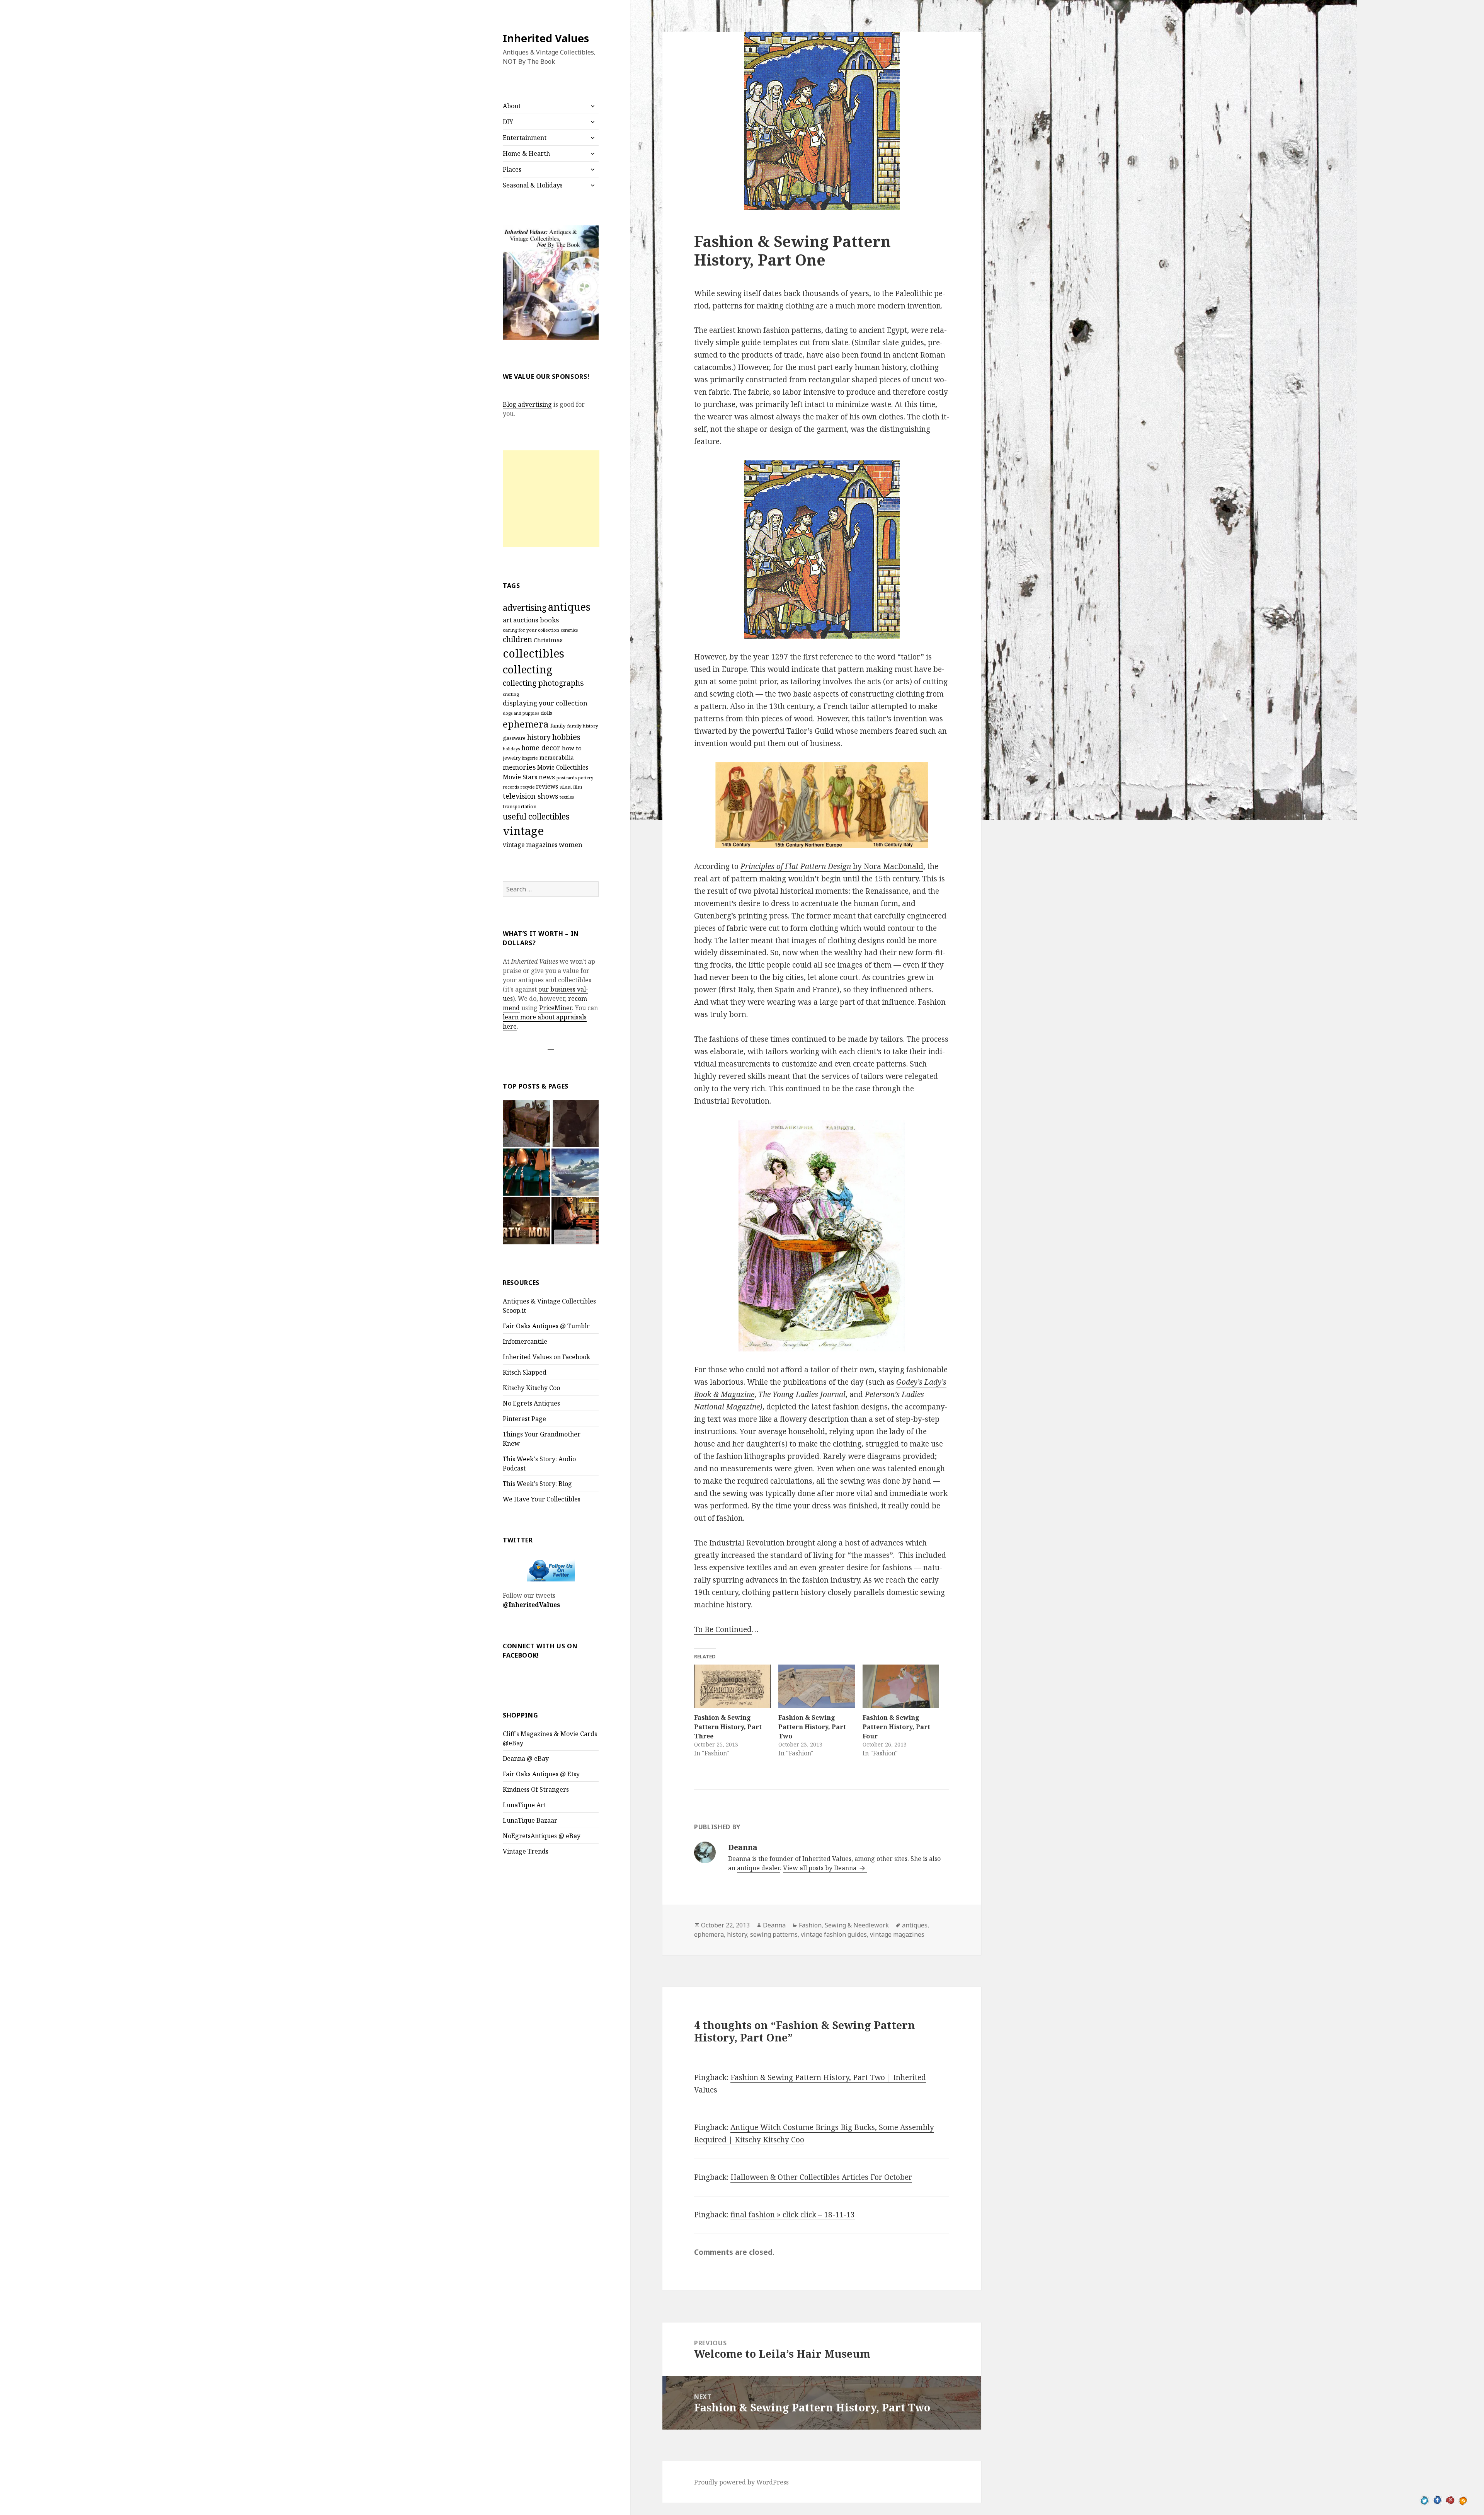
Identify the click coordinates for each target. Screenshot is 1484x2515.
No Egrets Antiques (531, 1403)
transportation (520, 807)
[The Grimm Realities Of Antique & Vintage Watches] (575, 1221)
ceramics (569, 630)
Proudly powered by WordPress (741, 2482)
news (547, 777)
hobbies (566, 737)
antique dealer (758, 1868)
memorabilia (557, 757)
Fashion (810, 1925)
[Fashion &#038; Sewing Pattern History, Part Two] (817, 1686)
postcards (567, 778)
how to (572, 748)
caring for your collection (531, 630)
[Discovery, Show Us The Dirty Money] (526, 1221)
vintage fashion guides (834, 1934)
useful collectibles (536, 816)
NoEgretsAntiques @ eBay (542, 1836)
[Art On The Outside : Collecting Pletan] (575, 1172)
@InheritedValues (531, 1605)
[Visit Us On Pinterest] (1450, 2500)
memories (519, 767)
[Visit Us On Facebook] (1437, 2500)
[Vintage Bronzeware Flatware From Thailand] (526, 1172)
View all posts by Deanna (820, 1868)
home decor (541, 748)
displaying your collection (545, 703)
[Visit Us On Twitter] (1425, 2500)
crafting (511, 694)
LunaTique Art (524, 1805)
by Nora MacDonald (832, 866)
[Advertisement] (551, 499)
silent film (571, 787)
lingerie (530, 758)
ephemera (526, 724)
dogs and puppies (521, 713)
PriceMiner (556, 1008)
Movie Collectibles (563, 768)
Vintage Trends (526, 1851)
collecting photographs (543, 683)
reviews (547, 786)
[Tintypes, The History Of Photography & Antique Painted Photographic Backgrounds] (575, 1124)
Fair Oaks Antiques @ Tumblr (546, 1326)
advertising (525, 607)
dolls (546, 713)
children (517, 639)
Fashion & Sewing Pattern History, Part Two (812, 1727)
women (571, 844)
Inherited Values (546, 38)
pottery (586, 778)
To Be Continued (723, 1629)
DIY (508, 122)
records (511, 787)
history (539, 737)
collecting (528, 669)
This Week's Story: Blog (537, 1484)
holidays (511, 749)
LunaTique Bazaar (530, 1820)
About (512, 106)
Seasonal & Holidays (533, 185)
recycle (528, 787)
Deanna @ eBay (526, 1758)
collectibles (534, 653)
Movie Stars (520, 777)
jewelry (512, 758)
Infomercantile (525, 1341)
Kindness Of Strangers (536, 1789)
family (558, 726)
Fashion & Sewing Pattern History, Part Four (896, 1727)
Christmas (548, 640)
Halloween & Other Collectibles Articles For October (821, 2177)
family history (583, 726)
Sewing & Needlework (857, 1925)
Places (512, 169)
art (507, 620)
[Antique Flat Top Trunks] (526, 1124)
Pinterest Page (524, 1419)
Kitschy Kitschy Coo (531, 1388)
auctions (526, 620)
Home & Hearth (526, 153)
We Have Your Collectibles (542, 1499)
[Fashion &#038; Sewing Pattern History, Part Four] (901, 1686)
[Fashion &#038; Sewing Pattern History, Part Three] (732, 1686)
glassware (514, 738)
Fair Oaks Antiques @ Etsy (541, 1774)
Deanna (739, 1859)
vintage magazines (530, 845)
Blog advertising (527, 404)
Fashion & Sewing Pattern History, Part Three (728, 1727)
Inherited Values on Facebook (546, 1357)
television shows (530, 796)
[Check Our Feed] (1463, 2500)
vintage (523, 831)
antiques (569, 607)
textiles (567, 797)
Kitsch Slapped (525, 1372)
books (549, 620)
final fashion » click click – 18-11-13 (793, 2215)
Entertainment (525, 138)
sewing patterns (774, 1934)
